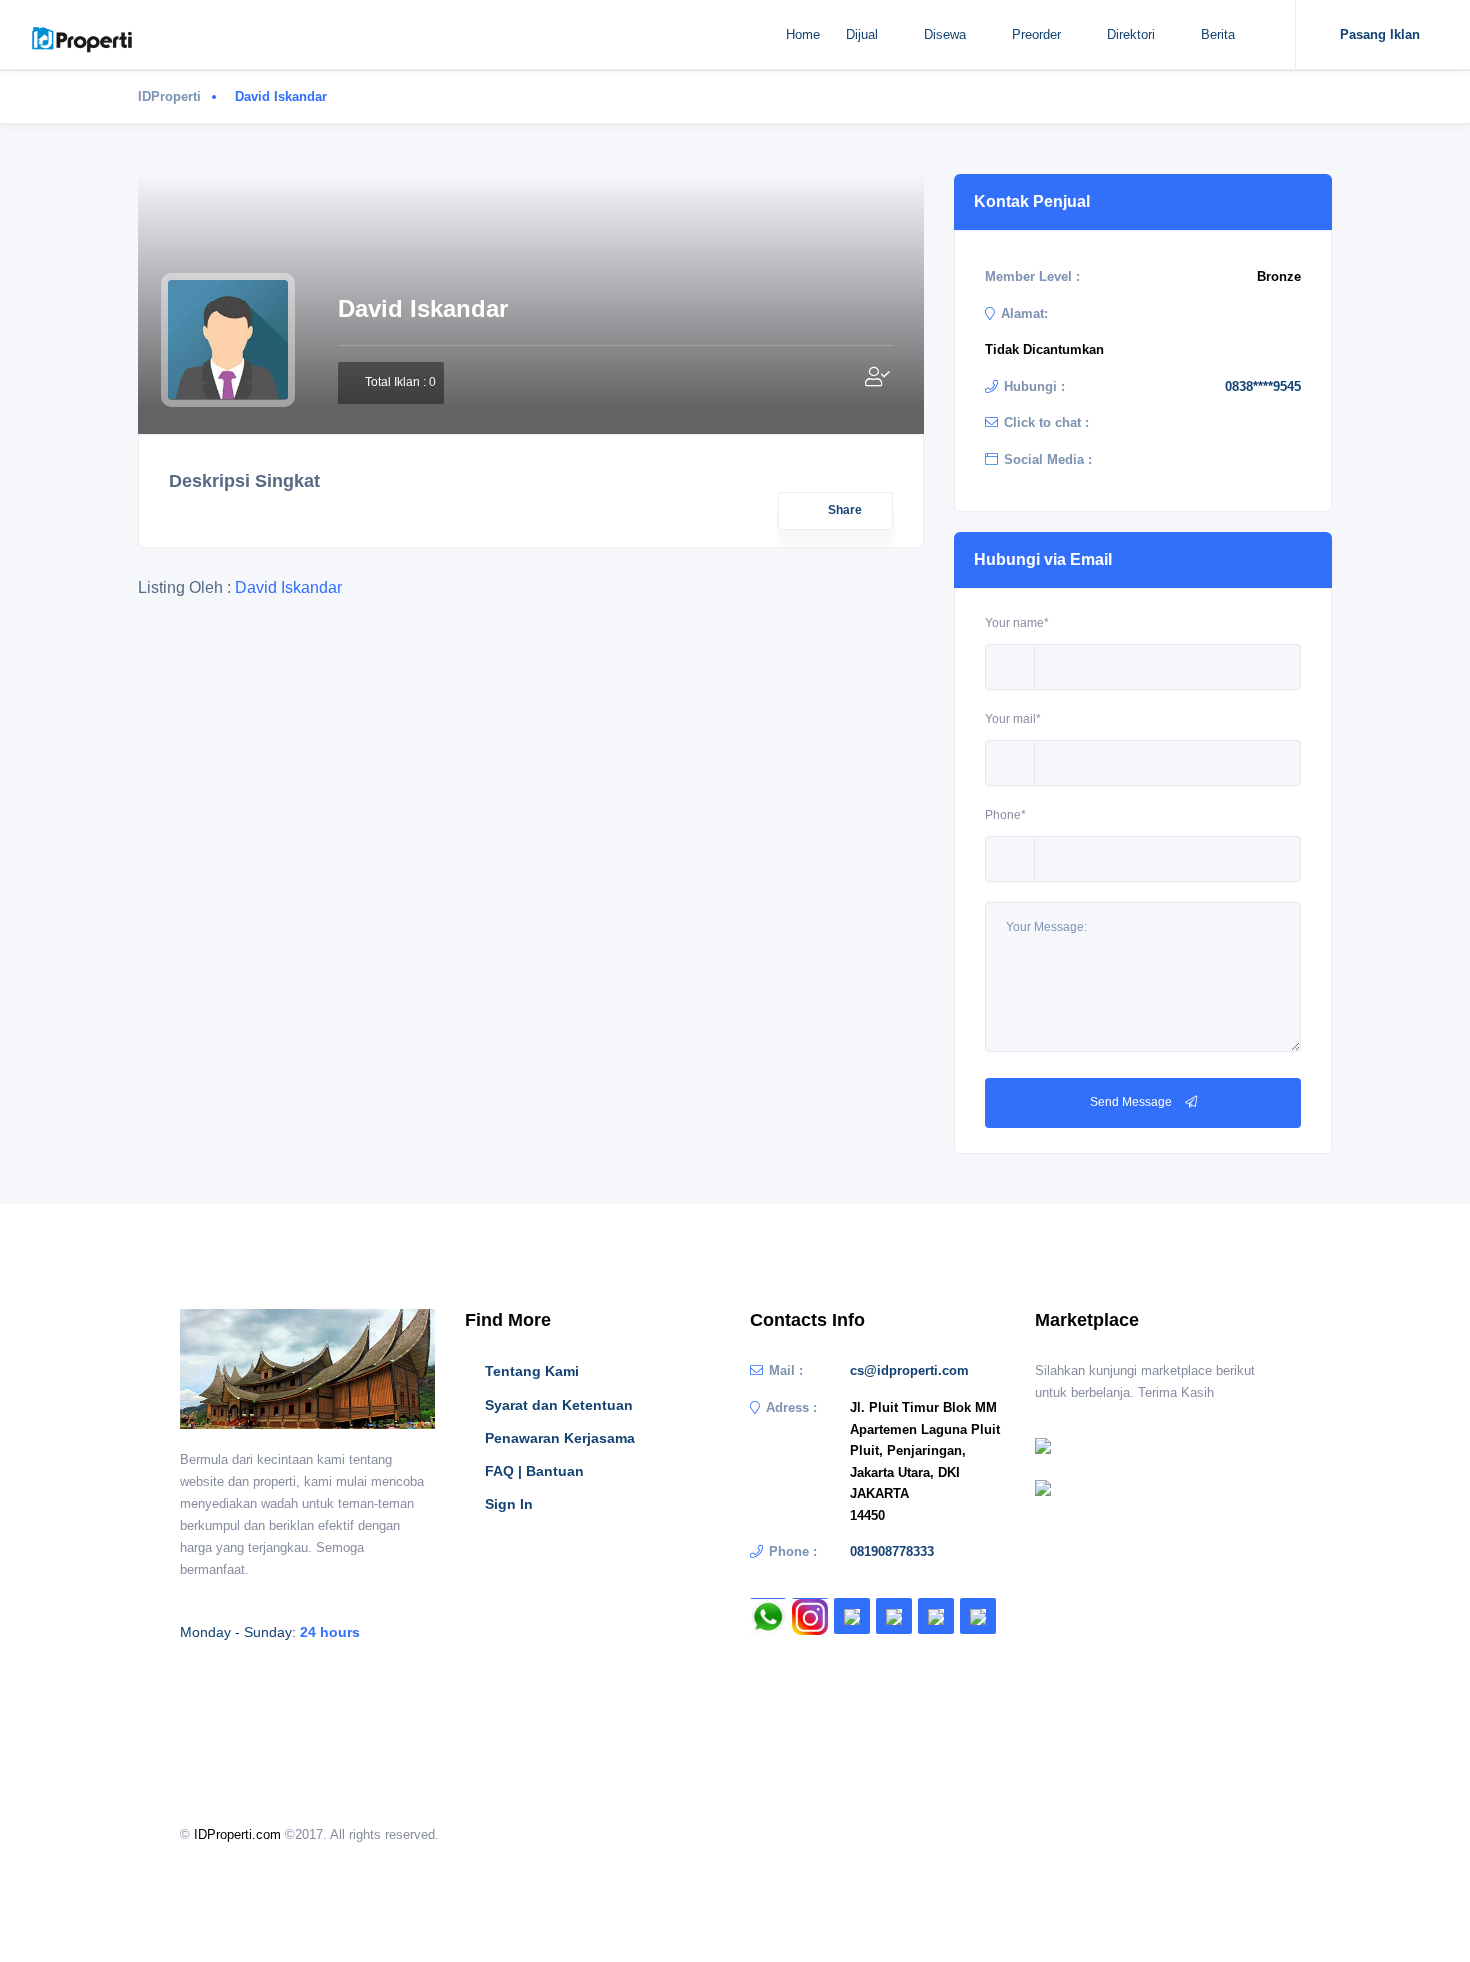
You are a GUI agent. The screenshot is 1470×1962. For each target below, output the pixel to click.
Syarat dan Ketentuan (559, 1405)
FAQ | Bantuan (534, 1471)
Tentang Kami (532, 1371)
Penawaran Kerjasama (560, 1438)
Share (845, 510)
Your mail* (1013, 719)
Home (803, 34)
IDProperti (169, 96)
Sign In (509, 1504)
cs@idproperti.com (909, 1370)
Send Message (1132, 1102)
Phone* (1005, 815)
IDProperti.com (237, 1834)
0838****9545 (1263, 386)
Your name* (1017, 623)
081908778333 (892, 1551)
